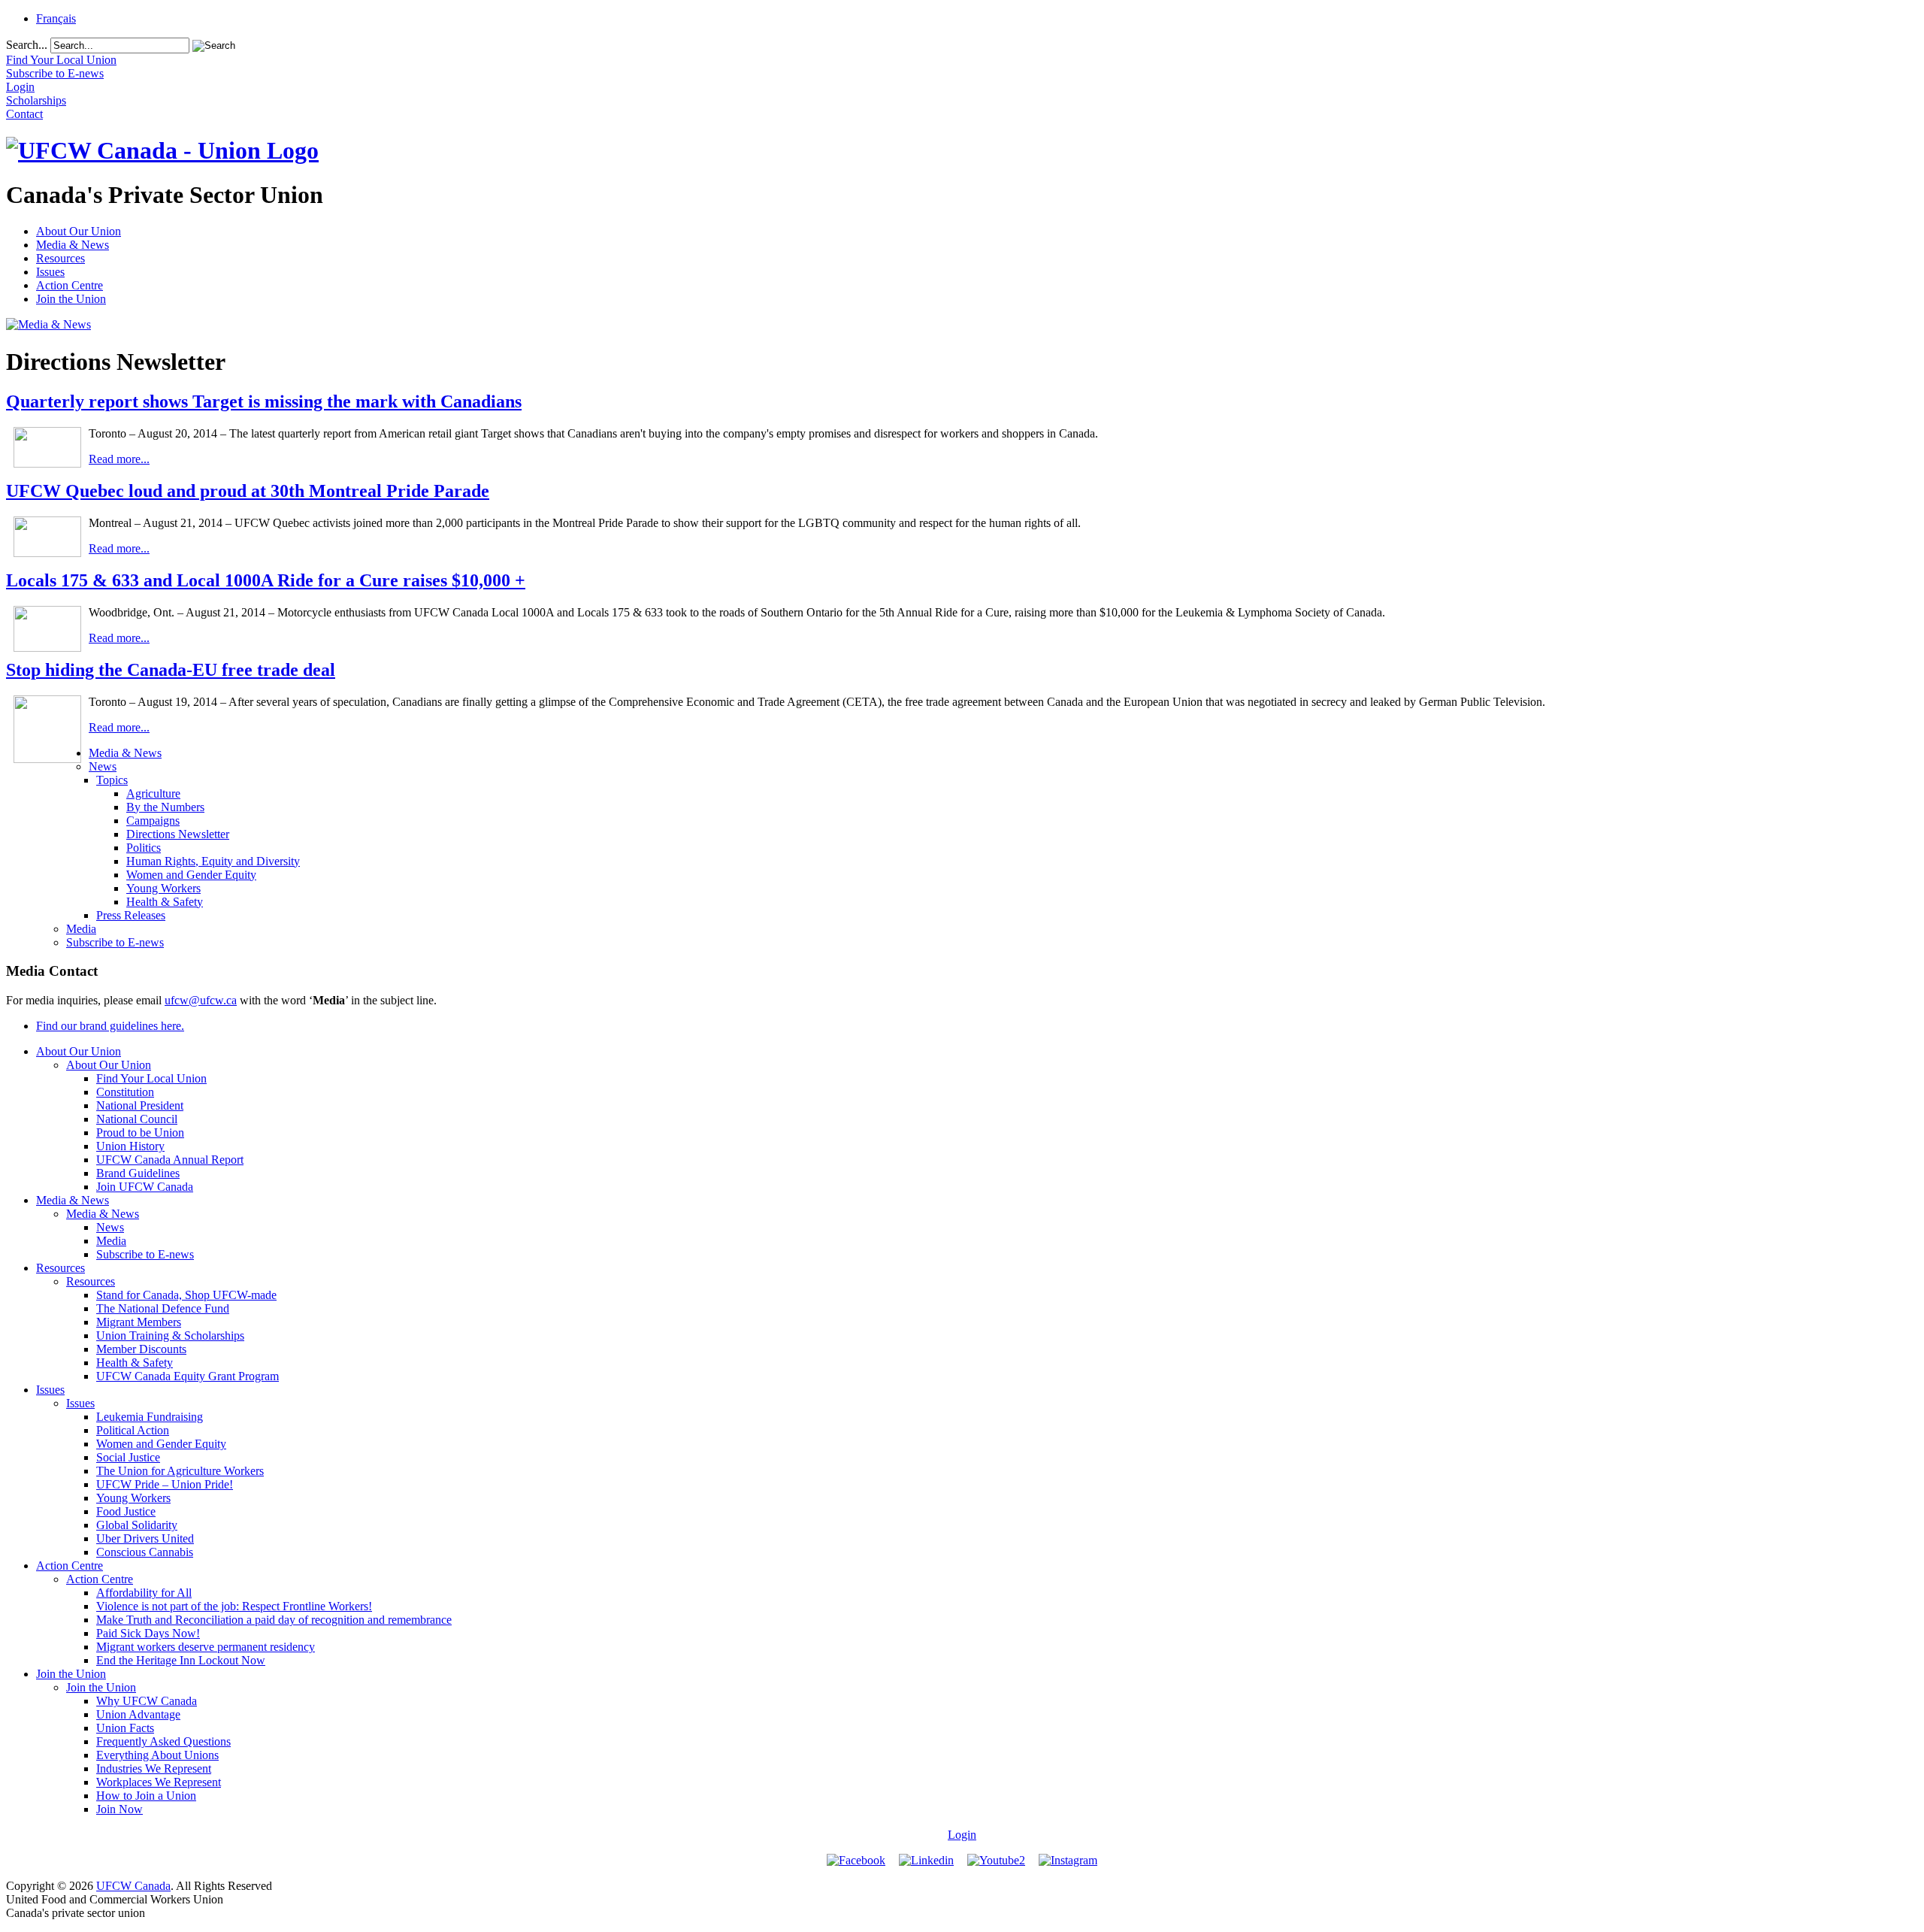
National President (140, 1105)
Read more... (119, 459)
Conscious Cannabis (145, 1552)
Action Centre (70, 285)
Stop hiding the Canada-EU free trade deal (171, 670)
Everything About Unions (157, 1755)
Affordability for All (144, 1593)
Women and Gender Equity (191, 875)
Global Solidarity (137, 1525)
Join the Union (71, 299)
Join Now (119, 1809)
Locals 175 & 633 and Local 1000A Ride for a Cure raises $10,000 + (266, 580)
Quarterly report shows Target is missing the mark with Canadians (264, 401)
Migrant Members (139, 1322)
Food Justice (126, 1511)
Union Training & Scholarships (170, 1335)
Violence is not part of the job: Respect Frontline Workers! (234, 1606)
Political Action (133, 1430)
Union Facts (125, 1728)
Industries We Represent (154, 1768)
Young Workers (163, 888)
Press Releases (131, 915)
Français (56, 18)
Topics (112, 780)
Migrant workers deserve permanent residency (206, 1647)
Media (81, 929)
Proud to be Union (140, 1133)
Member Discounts (141, 1349)
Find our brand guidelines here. (110, 1026)
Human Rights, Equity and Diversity (213, 861)
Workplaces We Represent (159, 1782)
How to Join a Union (146, 1796)
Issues (50, 272)
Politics (144, 848)
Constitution (125, 1092)
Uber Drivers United (145, 1538)
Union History (130, 1146)
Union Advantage (138, 1714)
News (103, 766)
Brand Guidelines (138, 1173)
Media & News (73, 245)
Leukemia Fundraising (150, 1417)
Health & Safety (165, 902)
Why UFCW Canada (147, 1701)
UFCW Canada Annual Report (170, 1160)
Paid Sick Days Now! (148, 1633)
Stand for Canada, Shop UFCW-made (186, 1295)
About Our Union (79, 231)
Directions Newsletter (178, 834)
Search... (27, 45)
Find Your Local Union (151, 1078)
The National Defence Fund (163, 1308)
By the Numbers (165, 807)
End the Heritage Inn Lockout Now (181, 1660)
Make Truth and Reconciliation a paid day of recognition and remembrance (274, 1620)
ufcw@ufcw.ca (201, 1000)
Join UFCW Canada (145, 1187)
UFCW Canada (133, 1886)
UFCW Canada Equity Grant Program (188, 1376)
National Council (137, 1119)
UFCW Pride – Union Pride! (165, 1484)
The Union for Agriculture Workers (180, 1471)
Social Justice (128, 1457)
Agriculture (153, 793)
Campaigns (153, 821)
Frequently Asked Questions (163, 1741)
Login (962, 1835)
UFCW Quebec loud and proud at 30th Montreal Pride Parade (248, 491)
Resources (61, 258)
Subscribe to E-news (115, 942)
